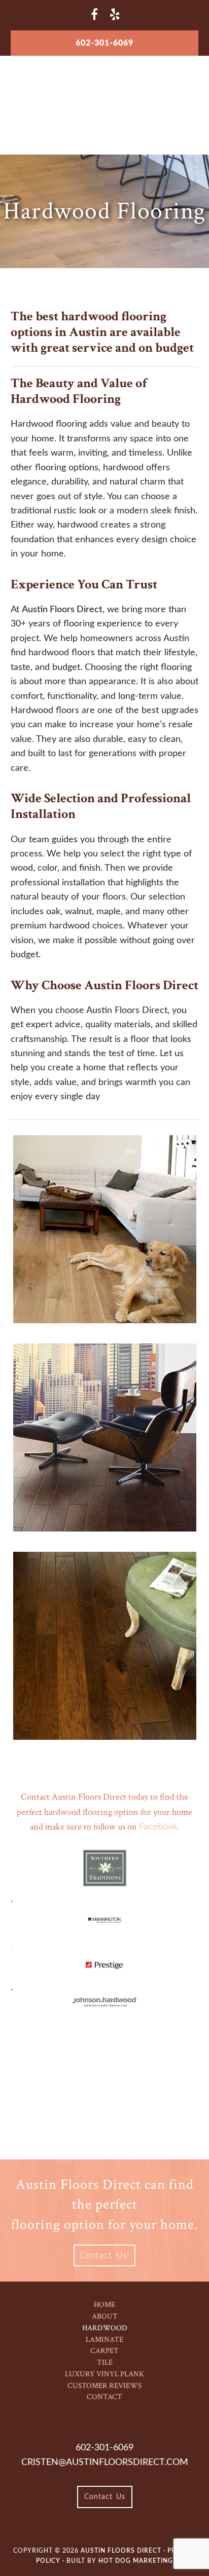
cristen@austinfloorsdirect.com (105, 2462)
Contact (104, 2397)
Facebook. (159, 1827)
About (105, 2316)
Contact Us (105, 2497)
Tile (105, 2362)
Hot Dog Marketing (136, 2561)
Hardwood (105, 2328)
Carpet (104, 2351)
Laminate (104, 2340)
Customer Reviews (104, 2386)
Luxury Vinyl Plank (104, 2374)
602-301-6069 (104, 43)
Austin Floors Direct (105, 93)
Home (104, 2305)
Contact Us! (104, 2255)
